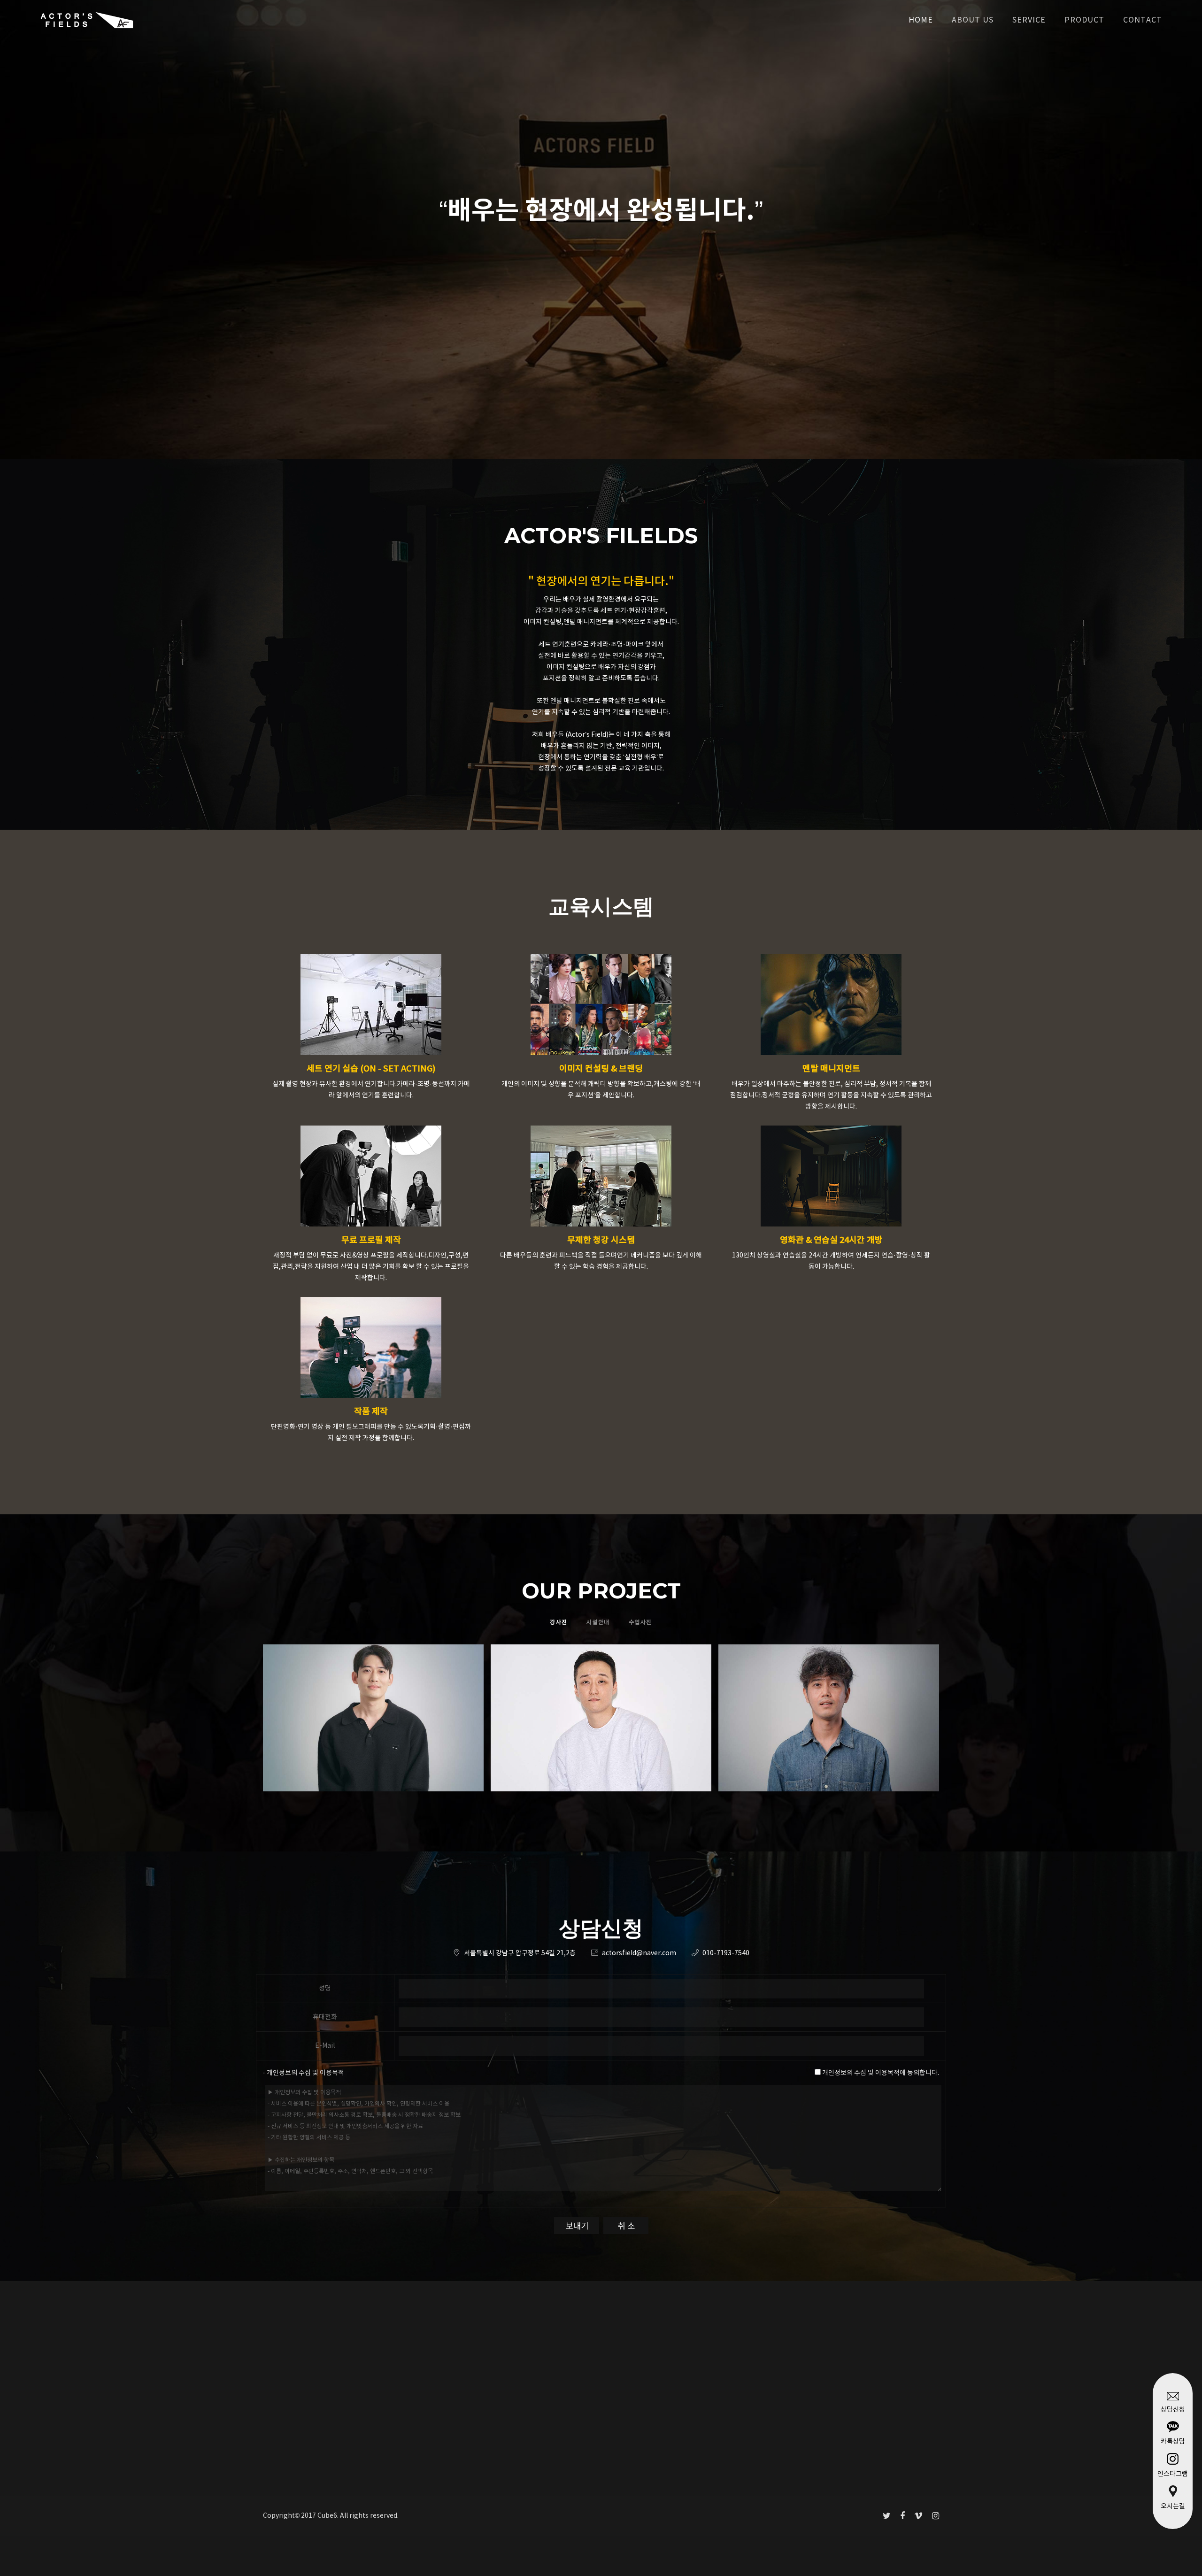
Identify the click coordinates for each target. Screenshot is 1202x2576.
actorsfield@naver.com (639, 1953)
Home (921, 20)
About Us (973, 20)
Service (1029, 20)
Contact (1143, 20)
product (1084, 20)
